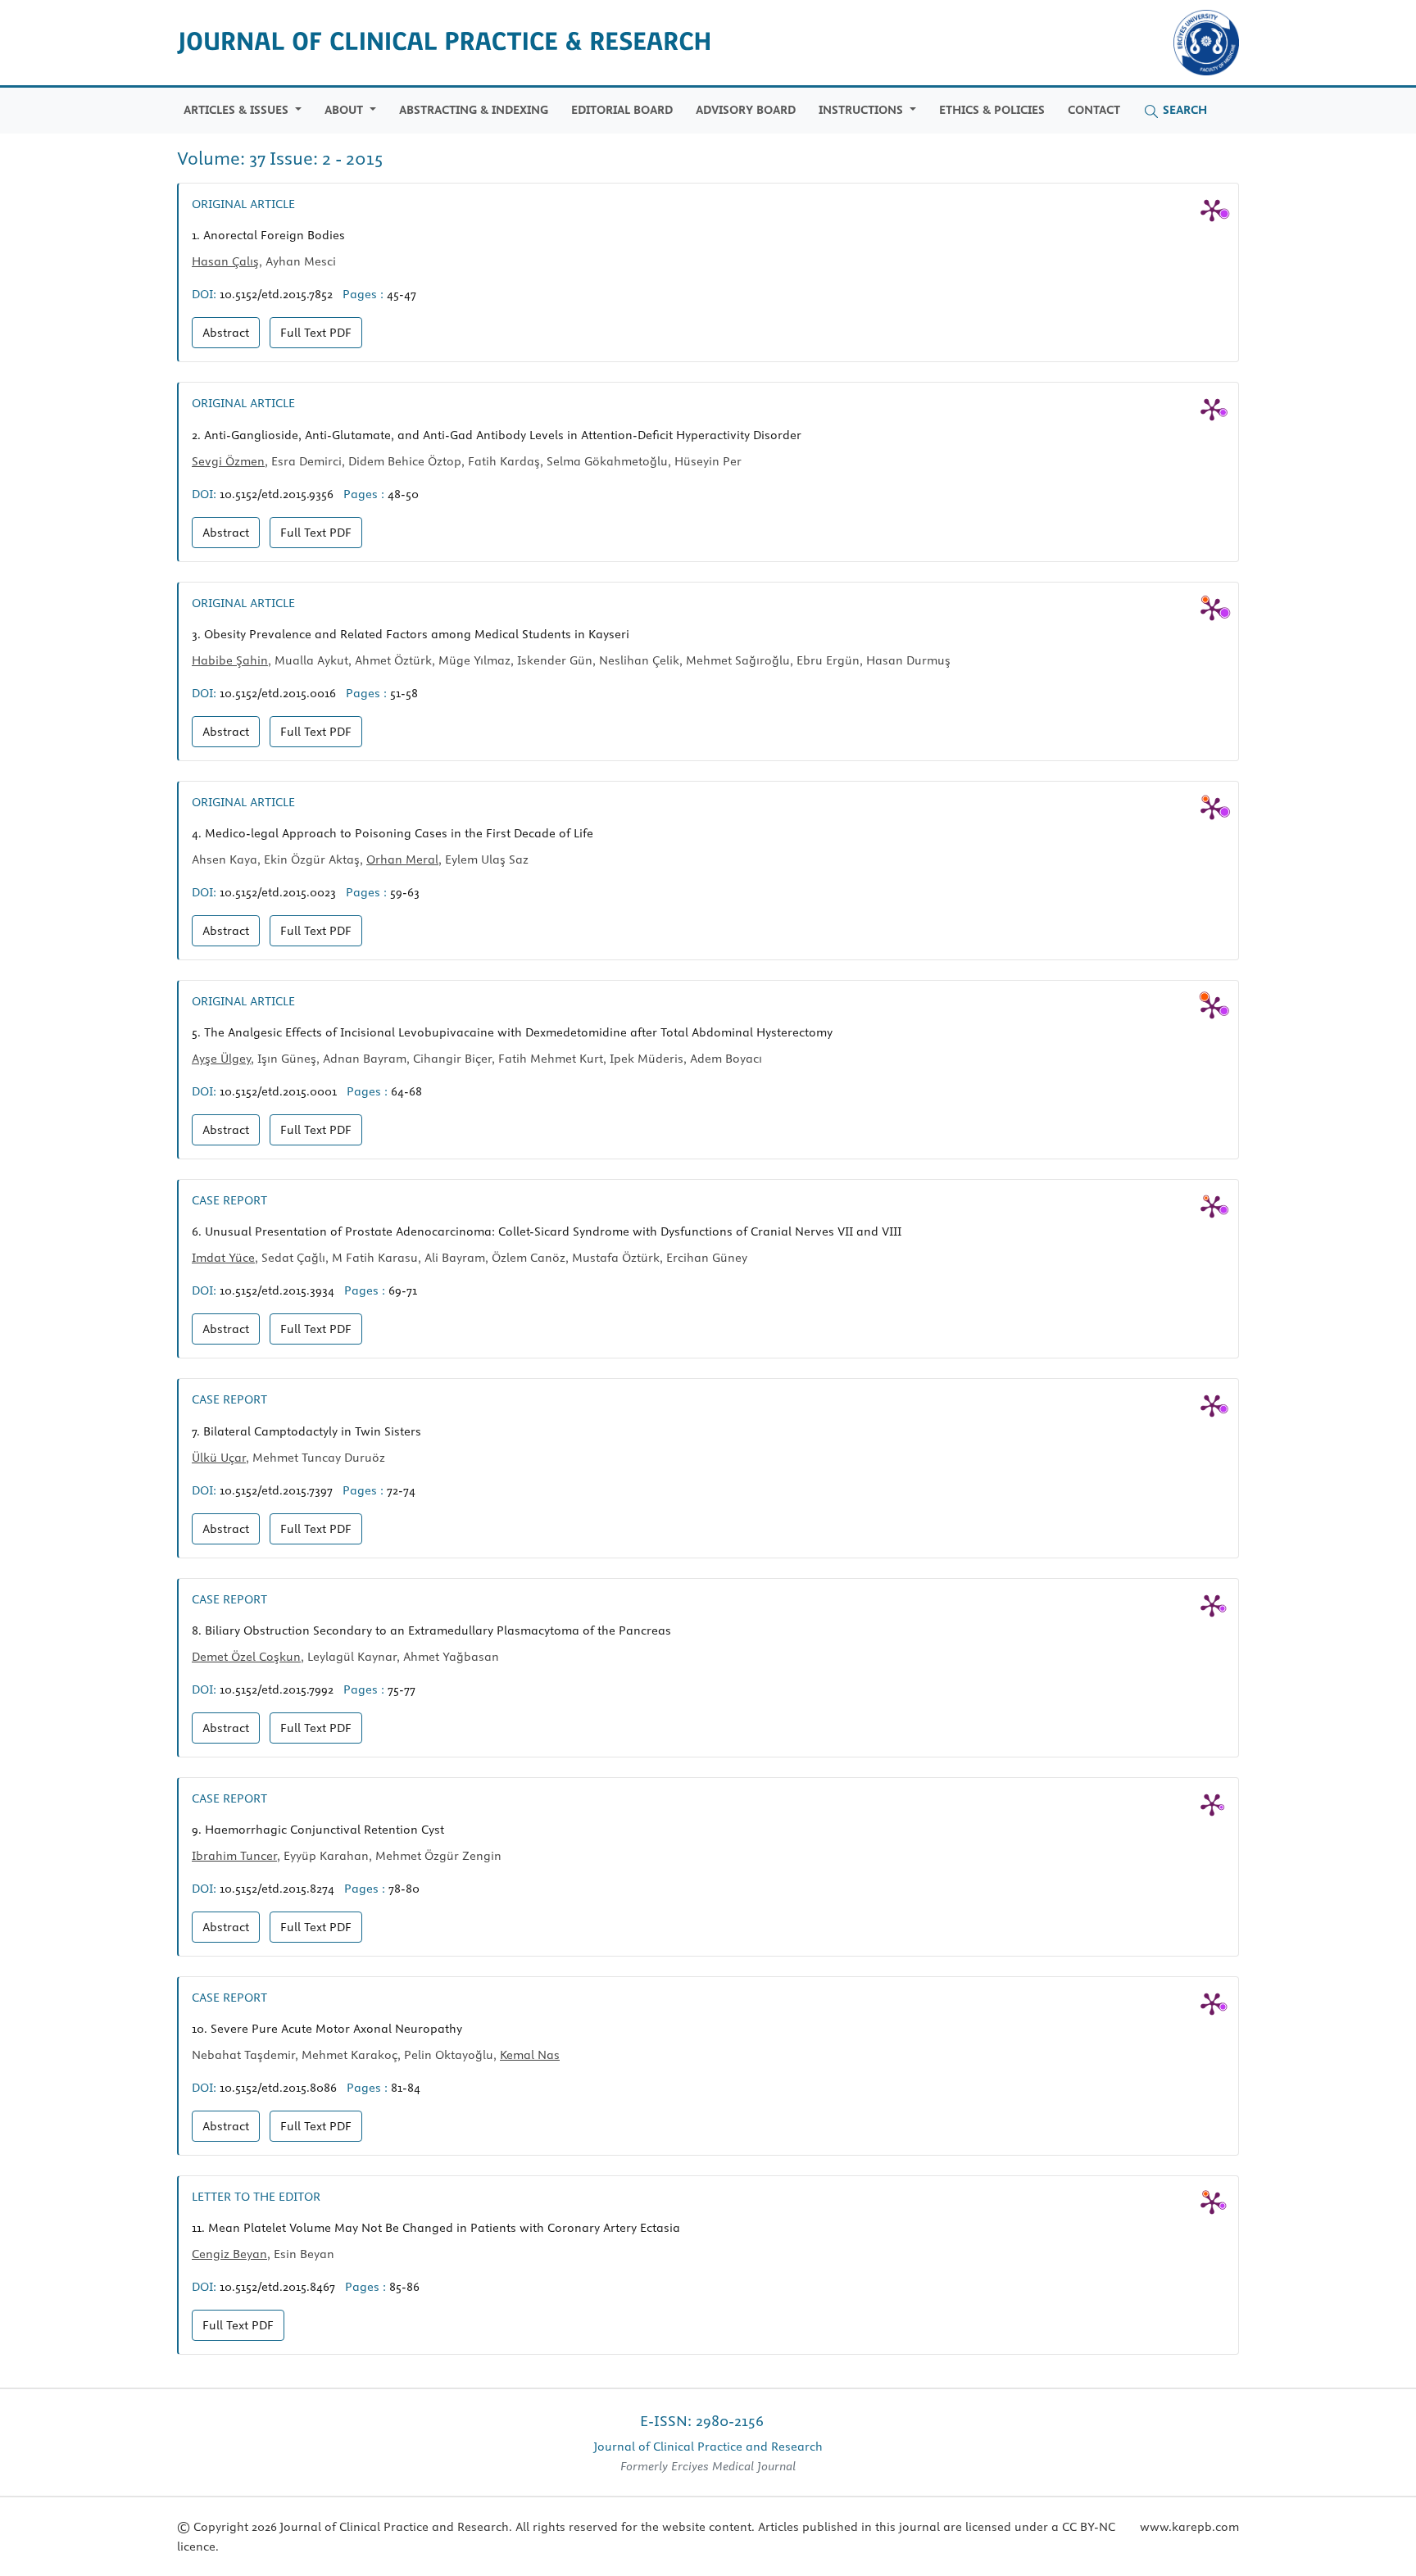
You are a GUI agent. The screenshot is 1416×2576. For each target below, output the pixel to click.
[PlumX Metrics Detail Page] (1212, 210)
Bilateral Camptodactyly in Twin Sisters (306, 1431)
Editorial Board (622, 110)
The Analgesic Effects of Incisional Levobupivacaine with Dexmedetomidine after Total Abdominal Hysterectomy (512, 1032)
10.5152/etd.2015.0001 (278, 1091)
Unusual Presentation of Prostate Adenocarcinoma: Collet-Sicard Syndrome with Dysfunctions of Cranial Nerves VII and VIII (547, 1231)
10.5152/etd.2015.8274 (277, 1889)
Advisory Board (746, 110)
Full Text (316, 333)
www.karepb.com (1189, 2527)
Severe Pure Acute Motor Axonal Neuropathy (327, 2029)
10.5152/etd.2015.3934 (277, 1290)
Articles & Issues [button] (238, 110)
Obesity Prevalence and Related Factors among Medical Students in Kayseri (411, 634)
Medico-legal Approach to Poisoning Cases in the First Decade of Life (393, 833)
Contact (1094, 110)
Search (1183, 110)
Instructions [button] (862, 110)
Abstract (226, 333)
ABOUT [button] (345, 110)
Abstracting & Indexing (474, 110)
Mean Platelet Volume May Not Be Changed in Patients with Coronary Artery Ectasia (436, 2228)
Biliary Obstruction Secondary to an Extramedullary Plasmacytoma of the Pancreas (431, 1630)
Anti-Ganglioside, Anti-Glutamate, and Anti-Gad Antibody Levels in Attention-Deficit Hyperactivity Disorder (497, 435)
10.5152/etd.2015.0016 (278, 693)
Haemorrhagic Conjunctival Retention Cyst (318, 1830)
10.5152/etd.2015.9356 (277, 494)
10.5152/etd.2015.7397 (276, 1490)
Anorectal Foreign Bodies (268, 235)
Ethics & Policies (992, 110)
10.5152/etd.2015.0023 (278, 892)
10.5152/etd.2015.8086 (278, 2088)
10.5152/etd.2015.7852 (276, 294)
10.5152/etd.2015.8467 (277, 2287)
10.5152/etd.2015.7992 (277, 1689)
